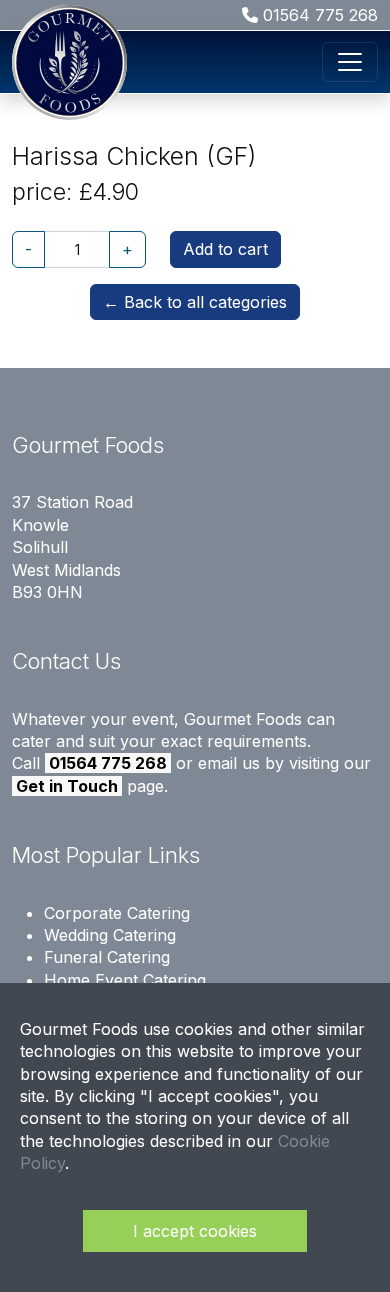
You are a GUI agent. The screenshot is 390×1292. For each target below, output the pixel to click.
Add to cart (225, 249)
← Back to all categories (195, 302)
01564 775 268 (318, 15)
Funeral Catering (107, 957)
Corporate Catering (117, 913)
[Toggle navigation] (350, 62)
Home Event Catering (125, 980)
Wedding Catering (110, 935)
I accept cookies (195, 1231)
